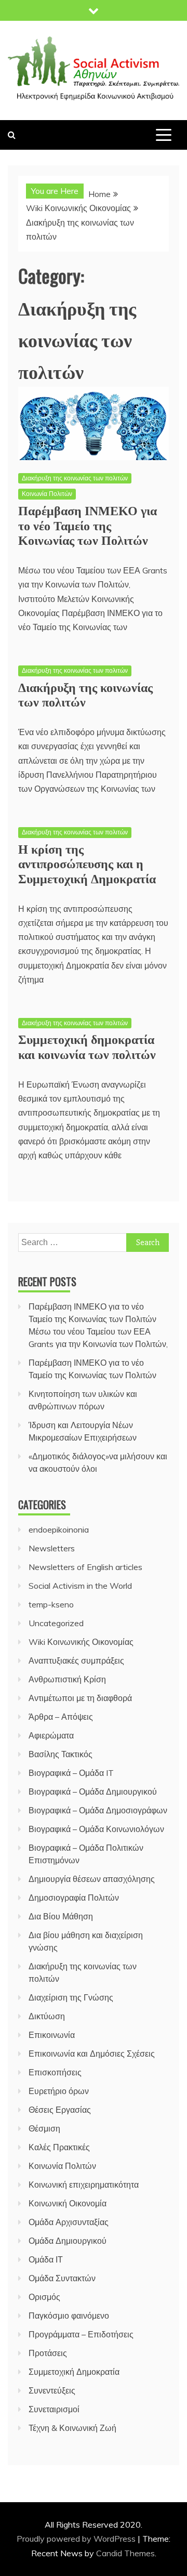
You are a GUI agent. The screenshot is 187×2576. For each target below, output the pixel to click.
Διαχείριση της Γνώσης (71, 1997)
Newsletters (52, 1548)
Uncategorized (56, 1623)
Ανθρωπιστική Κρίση (67, 1679)
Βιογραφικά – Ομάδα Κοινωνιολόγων (96, 1829)
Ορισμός (44, 2297)
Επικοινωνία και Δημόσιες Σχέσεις (92, 2054)
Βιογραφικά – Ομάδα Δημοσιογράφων (98, 1810)
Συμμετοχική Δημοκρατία (74, 2372)
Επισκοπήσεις (55, 2072)
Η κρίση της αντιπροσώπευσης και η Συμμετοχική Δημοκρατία (87, 863)
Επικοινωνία (52, 2035)
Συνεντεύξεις (52, 2390)
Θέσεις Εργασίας (60, 2110)
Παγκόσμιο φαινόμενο (69, 2316)
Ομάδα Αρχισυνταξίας (69, 2222)
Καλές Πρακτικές (59, 2147)
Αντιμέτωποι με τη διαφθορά (80, 1698)
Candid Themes (125, 2553)
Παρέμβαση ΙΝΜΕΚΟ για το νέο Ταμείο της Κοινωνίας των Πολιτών (88, 525)
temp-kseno (51, 1604)
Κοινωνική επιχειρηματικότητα (84, 2185)
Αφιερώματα (51, 1735)
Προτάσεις (48, 2353)
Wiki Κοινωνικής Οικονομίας (81, 1642)
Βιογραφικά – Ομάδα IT (71, 1773)
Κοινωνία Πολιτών (47, 494)
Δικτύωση (47, 2016)
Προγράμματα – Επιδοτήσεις (81, 2334)
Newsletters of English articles (85, 1567)
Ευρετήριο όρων (59, 2091)
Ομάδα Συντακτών (62, 2278)
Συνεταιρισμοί (54, 2409)
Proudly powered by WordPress (77, 2539)
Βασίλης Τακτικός (61, 1754)
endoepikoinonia (59, 1529)
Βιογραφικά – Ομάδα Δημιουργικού (93, 1792)
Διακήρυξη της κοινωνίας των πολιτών (75, 478)
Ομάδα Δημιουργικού (68, 2241)
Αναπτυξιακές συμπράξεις (76, 1660)
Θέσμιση (44, 2128)
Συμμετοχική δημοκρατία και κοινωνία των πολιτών (87, 1046)
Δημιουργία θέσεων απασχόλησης (92, 1879)
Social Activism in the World (80, 1586)
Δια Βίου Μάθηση (61, 1916)
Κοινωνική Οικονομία (68, 2203)
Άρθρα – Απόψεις (61, 1717)
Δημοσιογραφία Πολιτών (74, 1898)
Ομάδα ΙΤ (46, 2259)
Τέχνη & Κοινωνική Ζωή (72, 2428)
